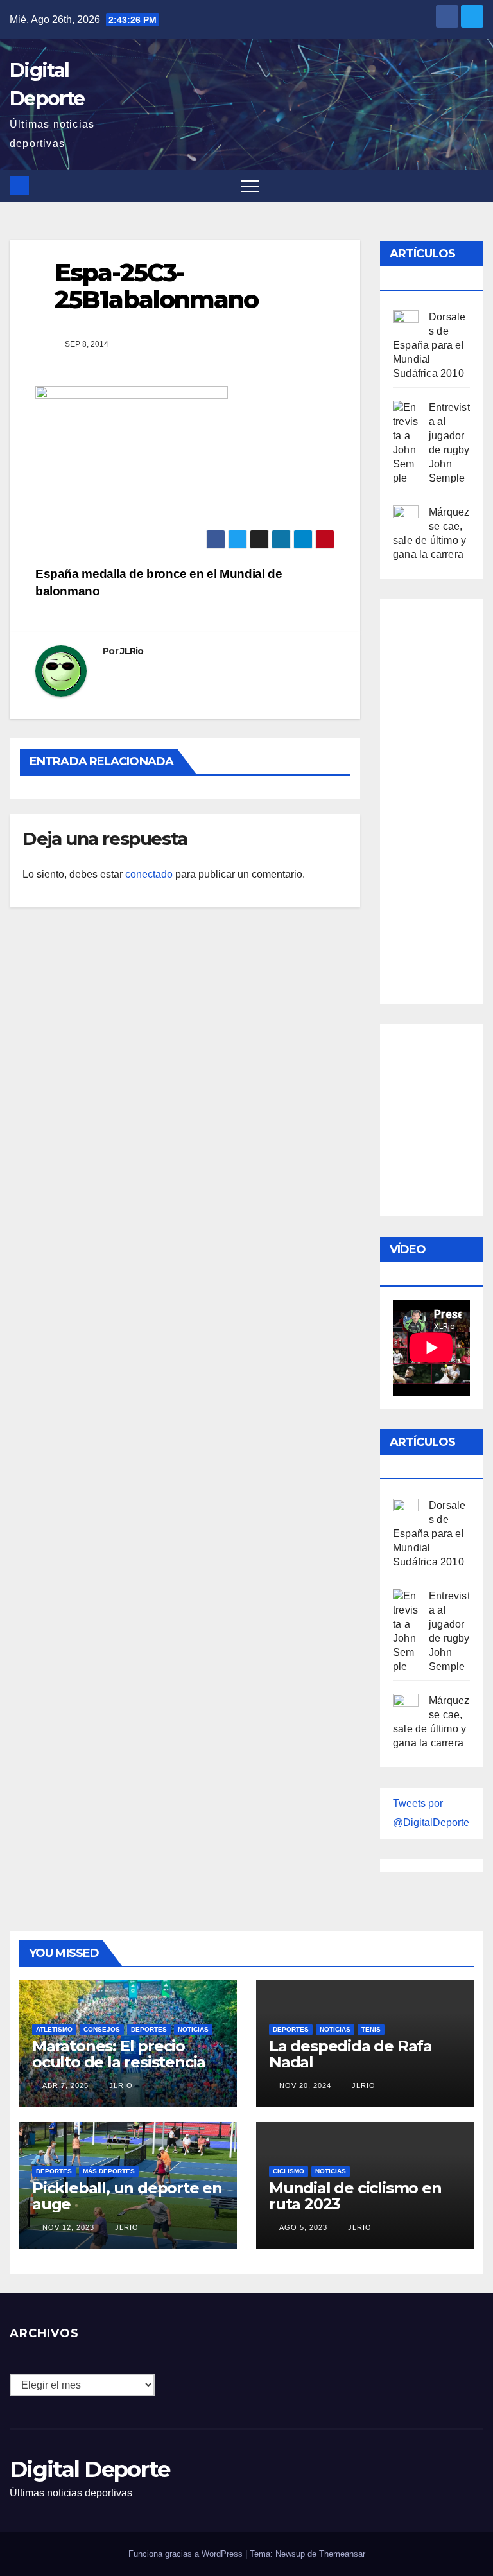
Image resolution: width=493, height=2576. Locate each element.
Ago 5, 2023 (303, 2227)
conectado (149, 874)
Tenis (371, 2029)
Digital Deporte (90, 2469)
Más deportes (109, 2171)
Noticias (193, 2029)
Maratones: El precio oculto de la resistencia (119, 2054)
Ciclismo (289, 2171)
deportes (149, 2029)
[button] (474, 185)
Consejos (102, 2029)
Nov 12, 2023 (68, 2227)
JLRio (132, 651)
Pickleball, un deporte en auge (127, 2196)
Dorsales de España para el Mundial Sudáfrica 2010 (429, 345)
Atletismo (54, 2029)
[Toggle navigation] (250, 186)
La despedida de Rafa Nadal (350, 2054)
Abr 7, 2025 (65, 2085)
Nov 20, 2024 (305, 2085)
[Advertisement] (443, 798)
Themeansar (342, 2554)
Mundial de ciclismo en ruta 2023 (355, 2196)
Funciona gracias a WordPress (187, 2554)
